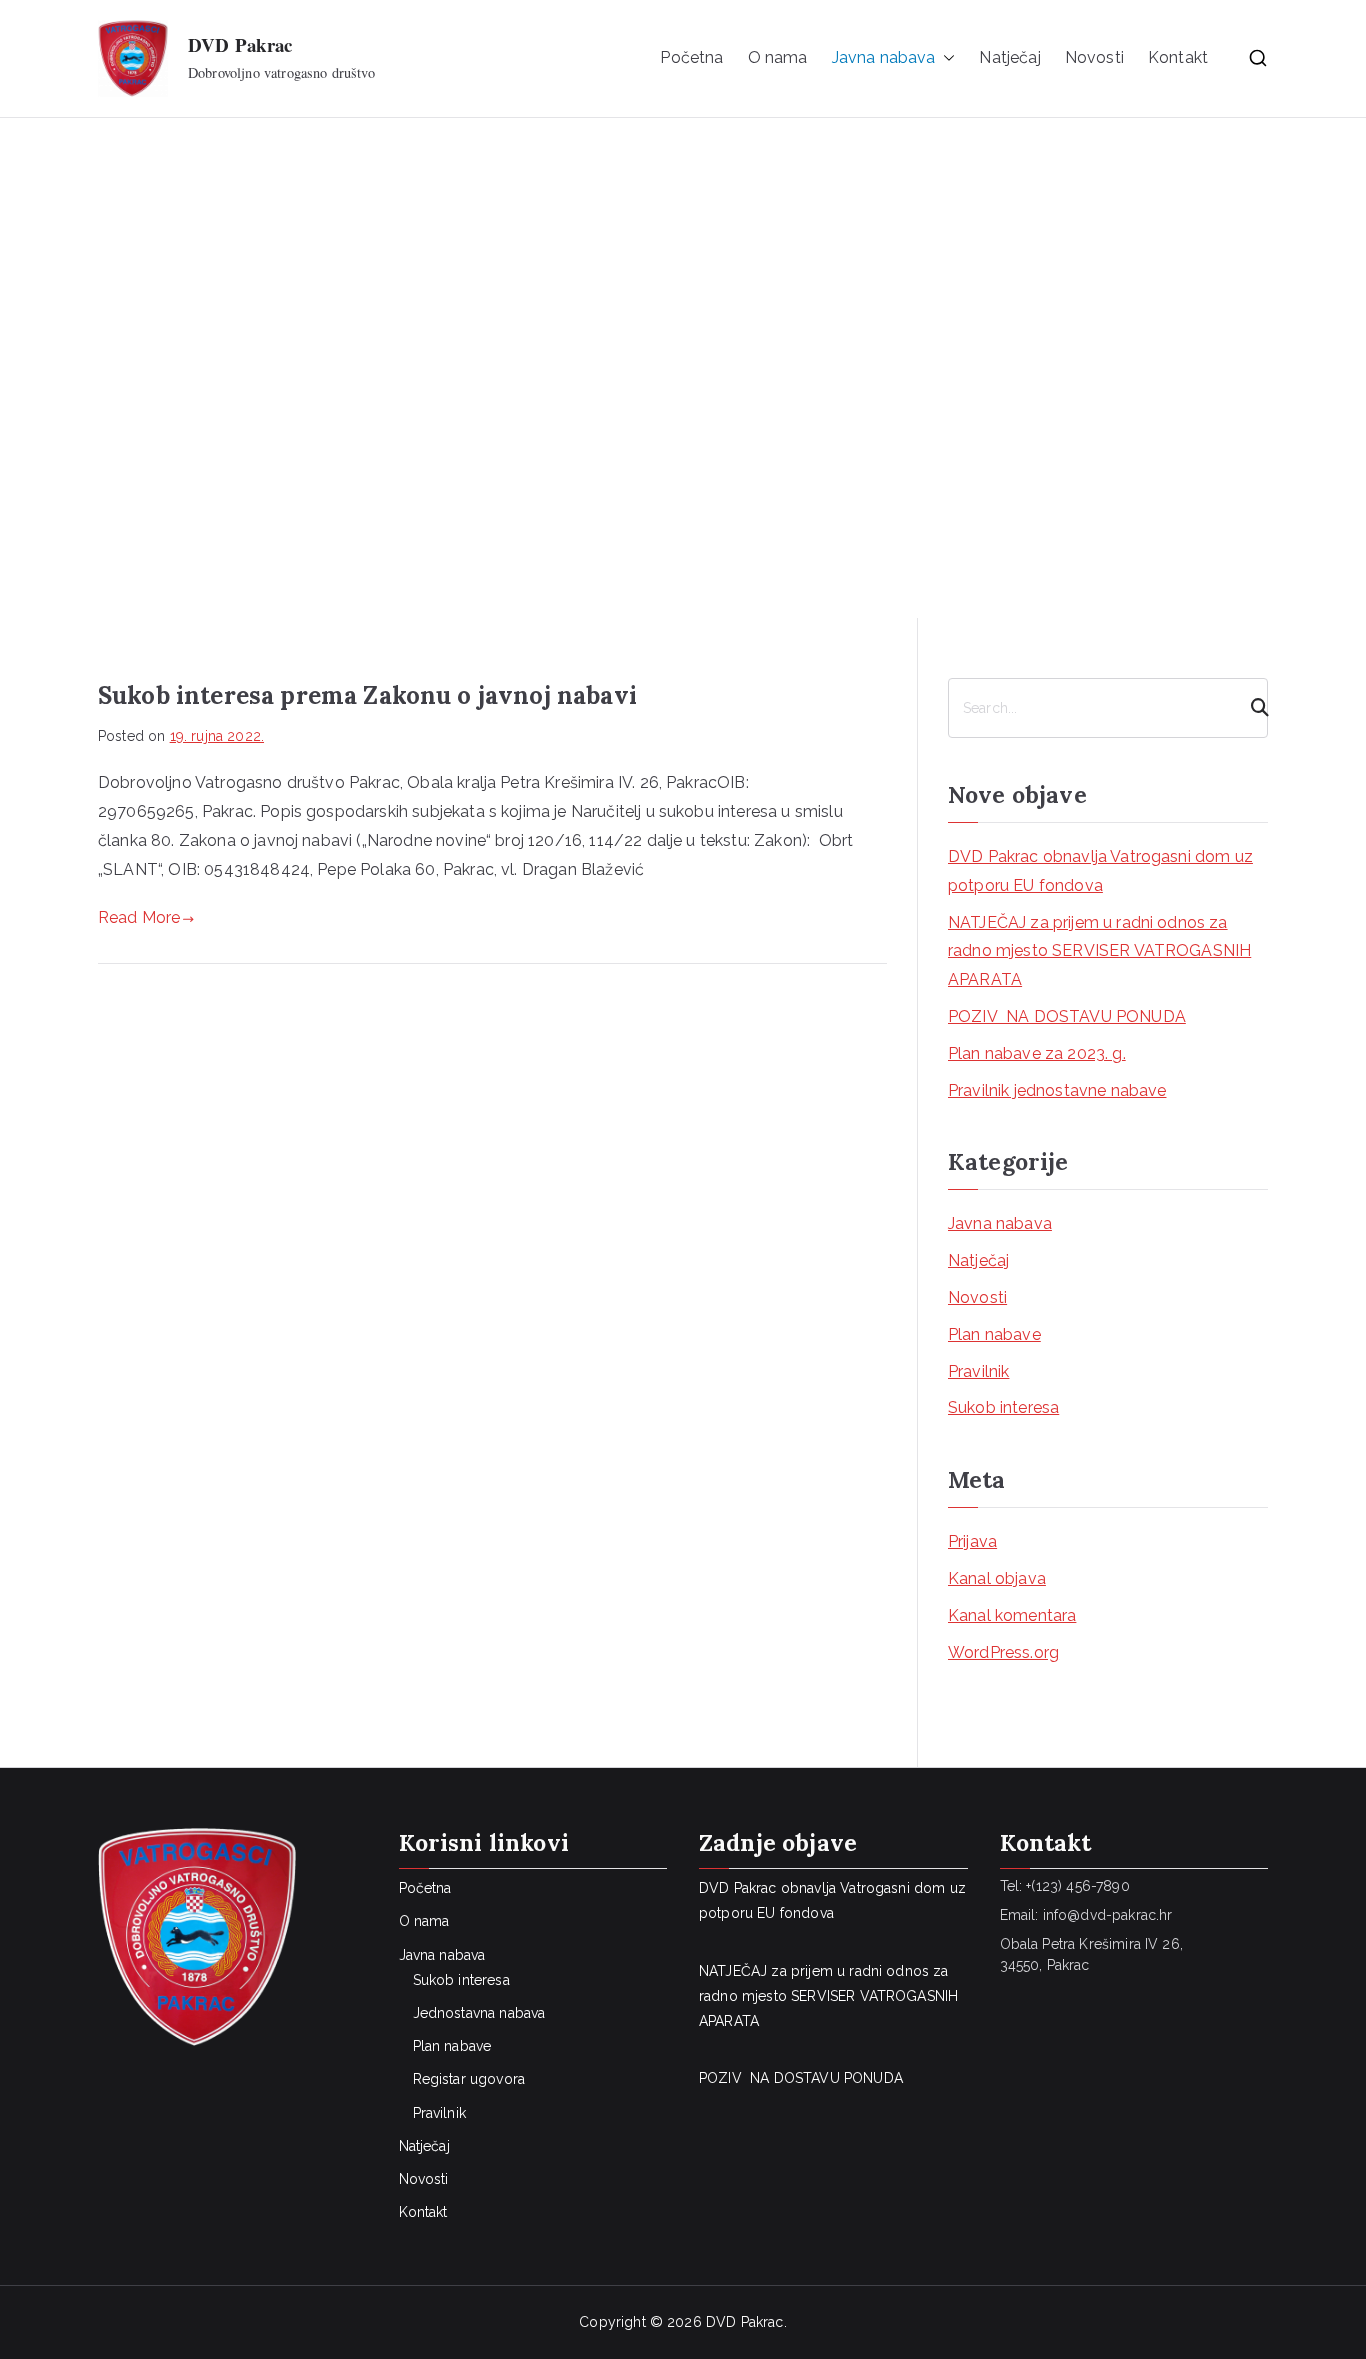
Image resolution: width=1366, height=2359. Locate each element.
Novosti (1094, 57)
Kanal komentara (1012, 1615)
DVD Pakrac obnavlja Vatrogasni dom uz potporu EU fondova (1100, 871)
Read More (139, 917)
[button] (945, 58)
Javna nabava (1000, 1223)
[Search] (1251, 708)
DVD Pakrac (240, 44)
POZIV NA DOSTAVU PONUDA (1067, 1016)
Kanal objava (997, 1578)
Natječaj (1009, 57)
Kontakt (1178, 57)
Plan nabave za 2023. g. (1037, 1053)
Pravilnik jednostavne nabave (1057, 1090)
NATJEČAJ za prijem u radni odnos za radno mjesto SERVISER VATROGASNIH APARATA (1099, 951)
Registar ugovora (469, 2079)
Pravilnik (978, 1371)
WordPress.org (1003, 1652)
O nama (778, 57)
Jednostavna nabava (479, 2013)
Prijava (972, 1541)
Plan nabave (994, 1334)
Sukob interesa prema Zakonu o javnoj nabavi (367, 695)
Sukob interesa (1003, 1407)
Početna (691, 57)
